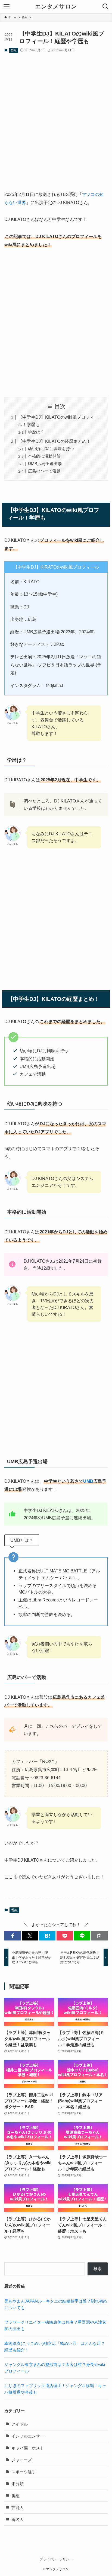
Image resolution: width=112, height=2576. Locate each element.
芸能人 (18, 2508)
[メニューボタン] (7, 7)
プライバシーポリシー (56, 2559)
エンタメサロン (56, 7)
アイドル (20, 2424)
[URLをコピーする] (99, 1936)
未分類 (18, 2484)
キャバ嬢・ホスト (28, 2448)
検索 (98, 2269)
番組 (14, 50)
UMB (88, 1481)
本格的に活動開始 (44, 456)
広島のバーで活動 (44, 471)
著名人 (18, 2520)
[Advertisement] (56, 117)
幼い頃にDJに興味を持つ (51, 449)
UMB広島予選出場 (45, 464)
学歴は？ (36, 432)
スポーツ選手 (24, 2472)
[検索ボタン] (105, 7)
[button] (13, 1936)
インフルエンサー (28, 2436)
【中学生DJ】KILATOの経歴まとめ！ (54, 441)
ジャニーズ (22, 2460)
